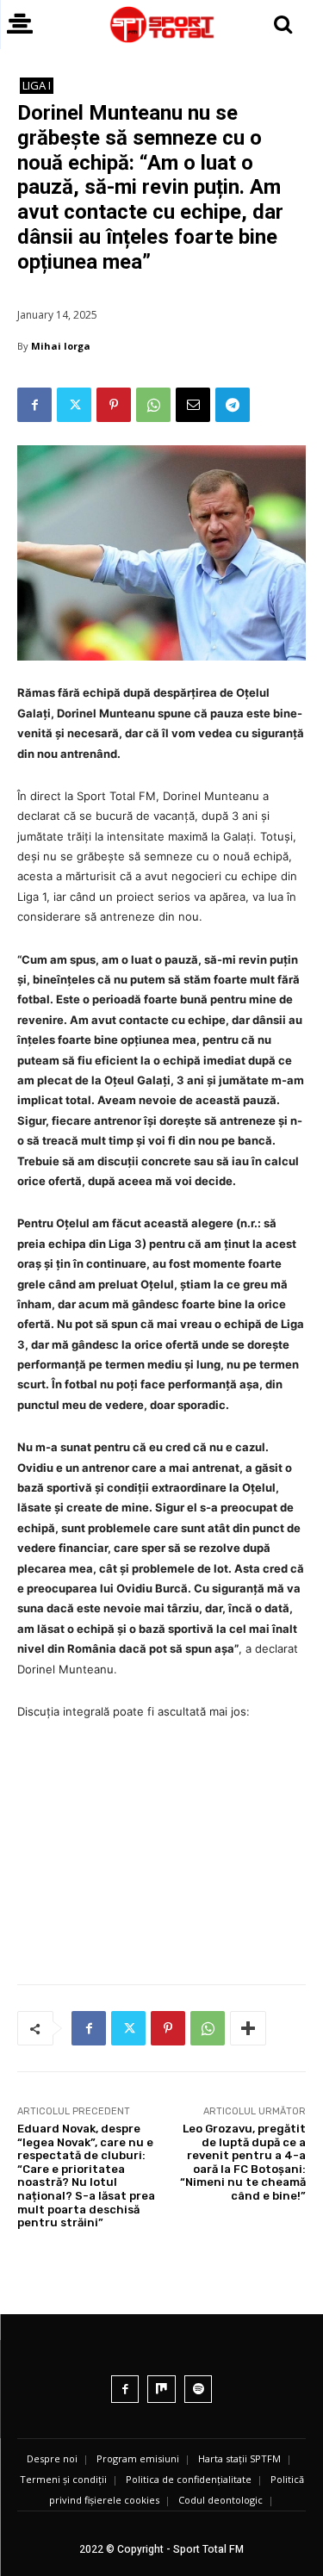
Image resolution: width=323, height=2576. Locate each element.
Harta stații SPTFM (239, 2458)
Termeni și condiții (63, 2479)
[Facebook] (34, 405)
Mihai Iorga (61, 346)
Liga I (37, 85)
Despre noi (52, 2458)
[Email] (193, 405)
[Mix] (161, 2390)
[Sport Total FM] (161, 25)
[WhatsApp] (153, 405)
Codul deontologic (221, 2500)
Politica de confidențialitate (189, 2479)
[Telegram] (233, 405)
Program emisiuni (138, 2458)
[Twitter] (74, 405)
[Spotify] (199, 2390)
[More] (248, 2028)
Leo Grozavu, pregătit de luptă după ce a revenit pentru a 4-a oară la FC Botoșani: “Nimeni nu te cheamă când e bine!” (243, 2162)
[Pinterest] (114, 405)
